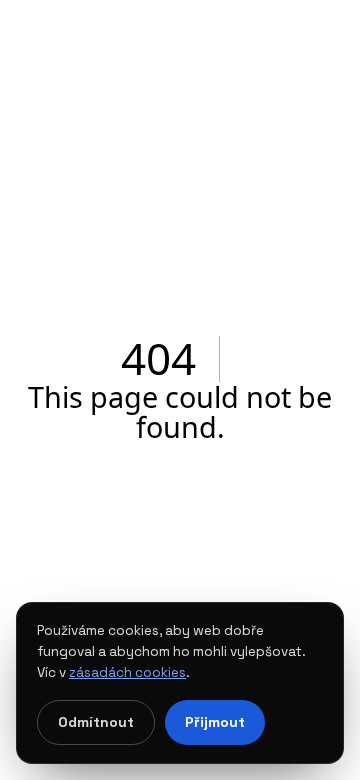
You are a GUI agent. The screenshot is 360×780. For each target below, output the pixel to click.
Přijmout (215, 722)
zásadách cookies (127, 672)
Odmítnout (96, 722)
